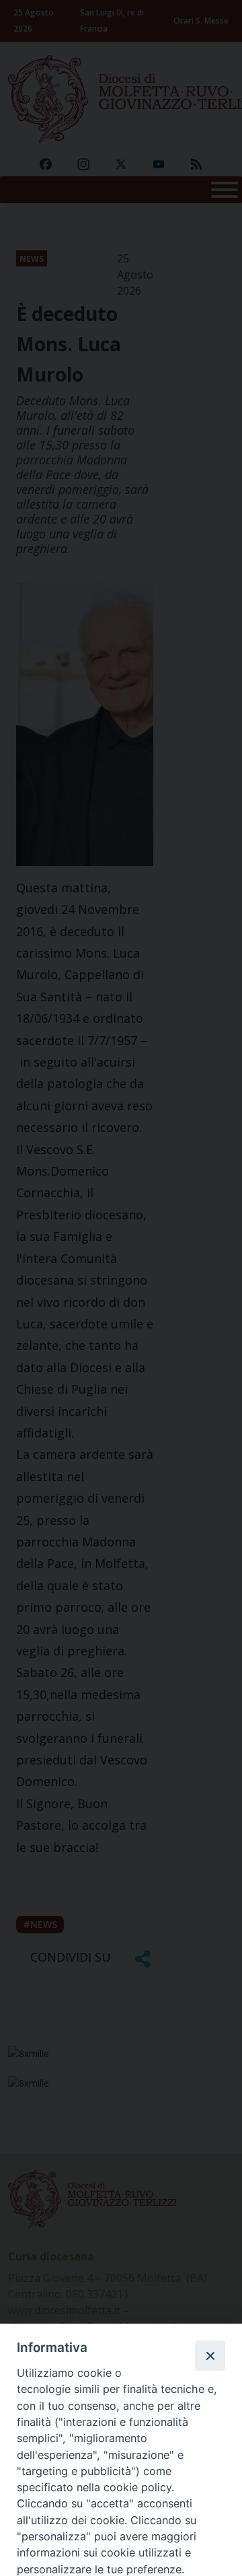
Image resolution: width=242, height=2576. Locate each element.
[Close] (210, 2355)
